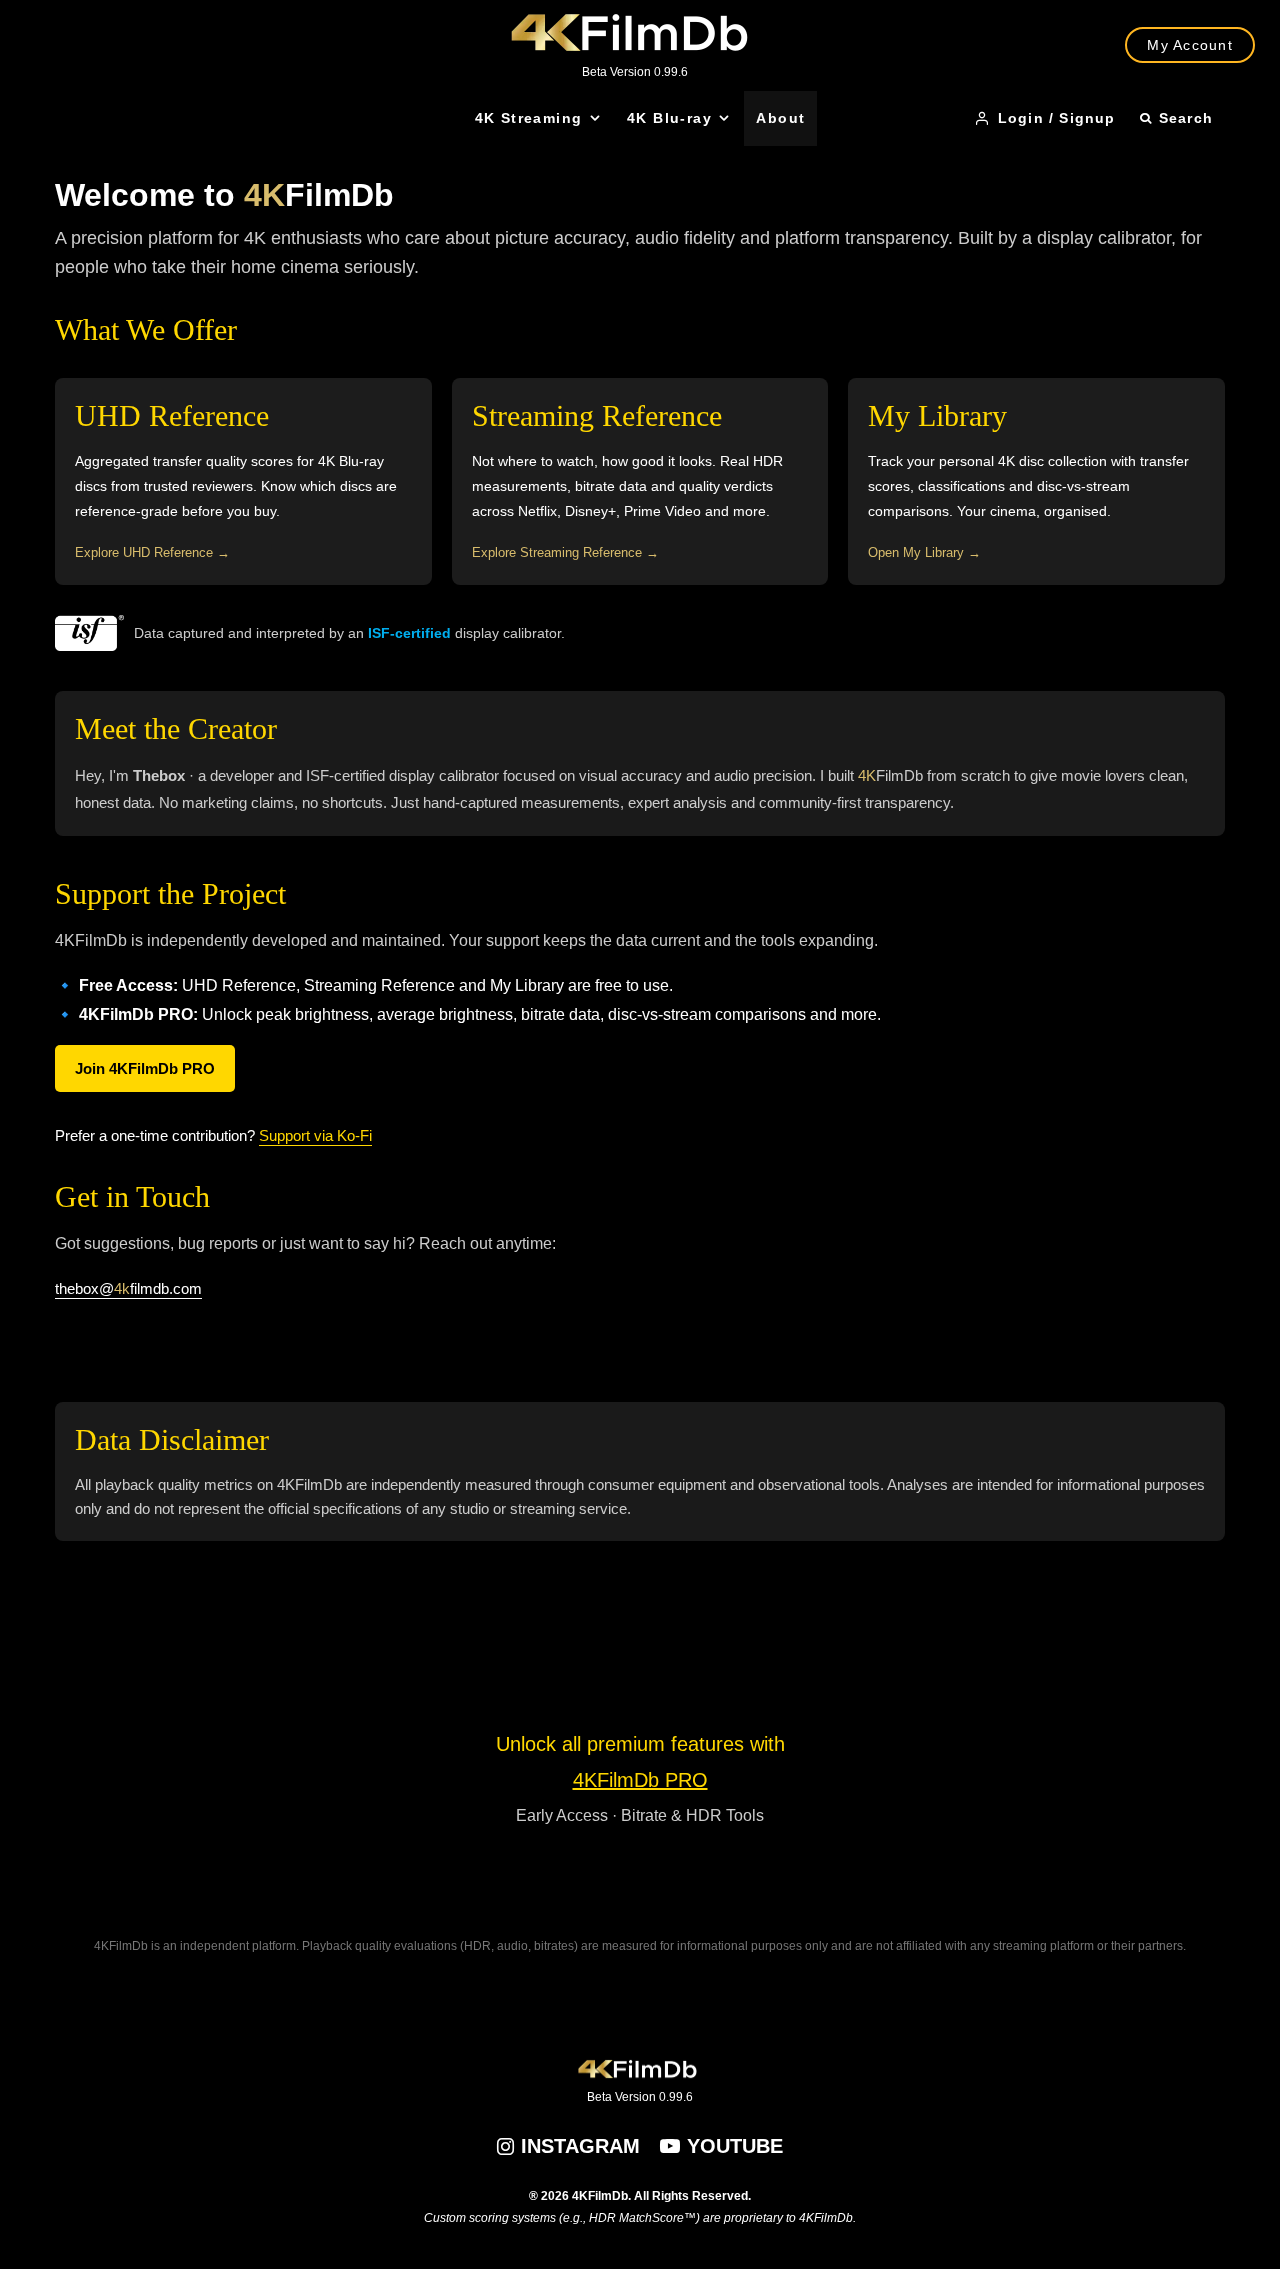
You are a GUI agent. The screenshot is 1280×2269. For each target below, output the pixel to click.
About (780, 118)
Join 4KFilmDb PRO (145, 1068)
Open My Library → (924, 552)
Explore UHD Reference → (152, 552)
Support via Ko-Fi (315, 1135)
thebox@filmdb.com (128, 1288)
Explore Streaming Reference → (565, 552)
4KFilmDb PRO (640, 1780)
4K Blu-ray (669, 118)
